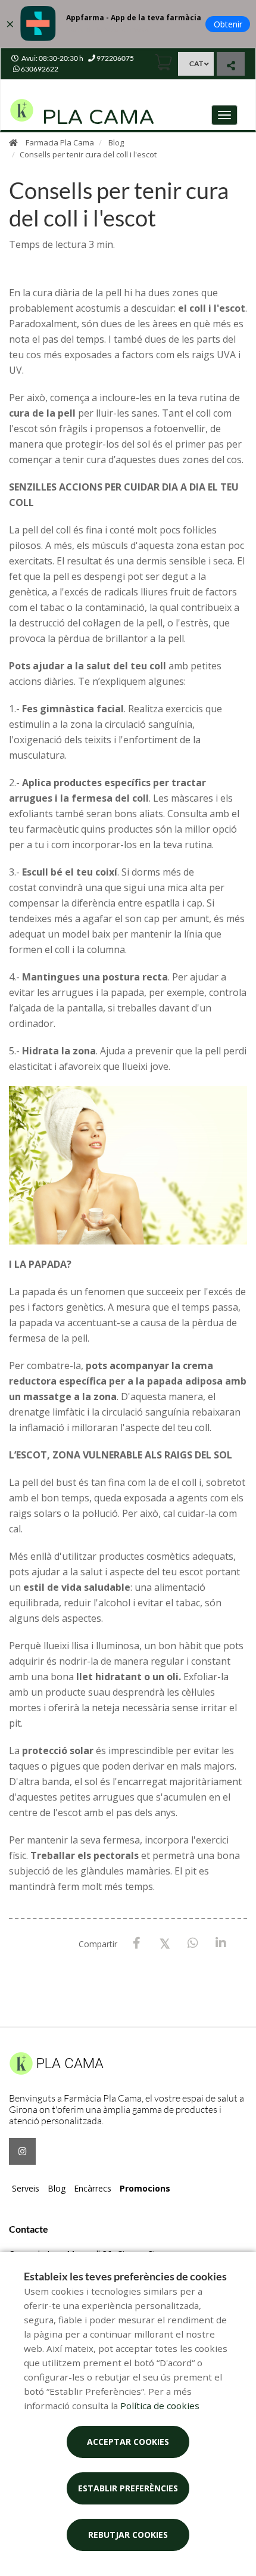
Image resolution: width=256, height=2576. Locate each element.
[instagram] (22, 2151)
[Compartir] (231, 65)
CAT (196, 63)
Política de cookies (160, 2406)
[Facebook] (137, 1943)
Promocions (145, 2188)
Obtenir (228, 24)
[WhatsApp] (193, 1943)
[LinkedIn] (221, 1943)
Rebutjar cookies (128, 2535)
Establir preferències (128, 2488)
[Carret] (164, 62)
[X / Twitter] (165, 1943)
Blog (116, 142)
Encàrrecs (93, 2188)
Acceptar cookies (128, 2442)
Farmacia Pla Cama (60, 142)
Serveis (26, 2188)
